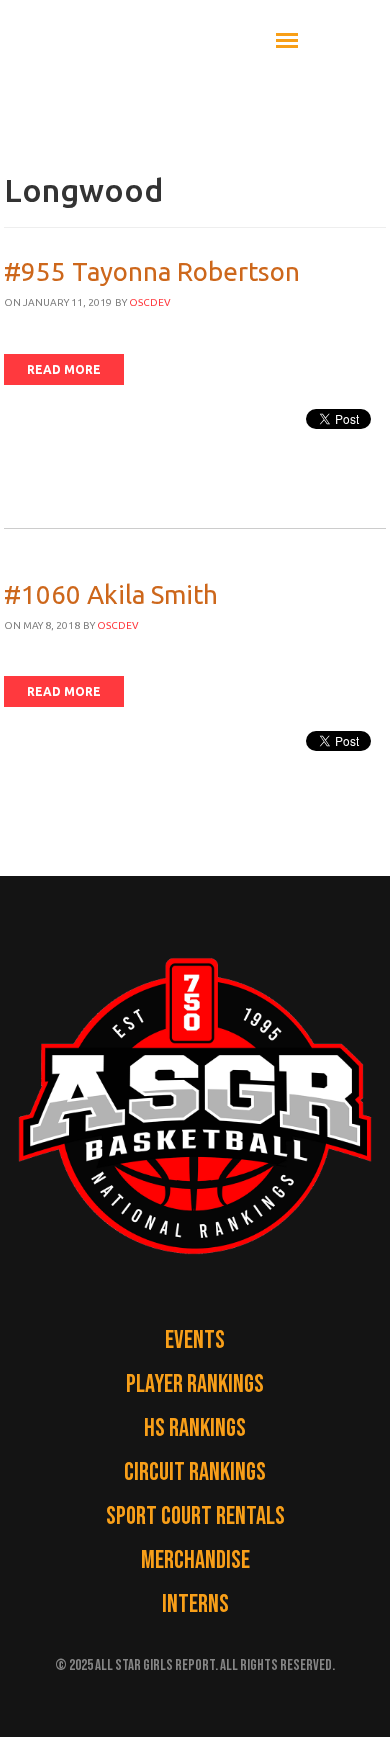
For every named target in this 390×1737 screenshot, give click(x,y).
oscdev (150, 302)
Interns (195, 1604)
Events (195, 1340)
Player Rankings (195, 1384)
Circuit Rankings (195, 1472)
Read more (64, 369)
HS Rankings (195, 1428)
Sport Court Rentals (195, 1516)
